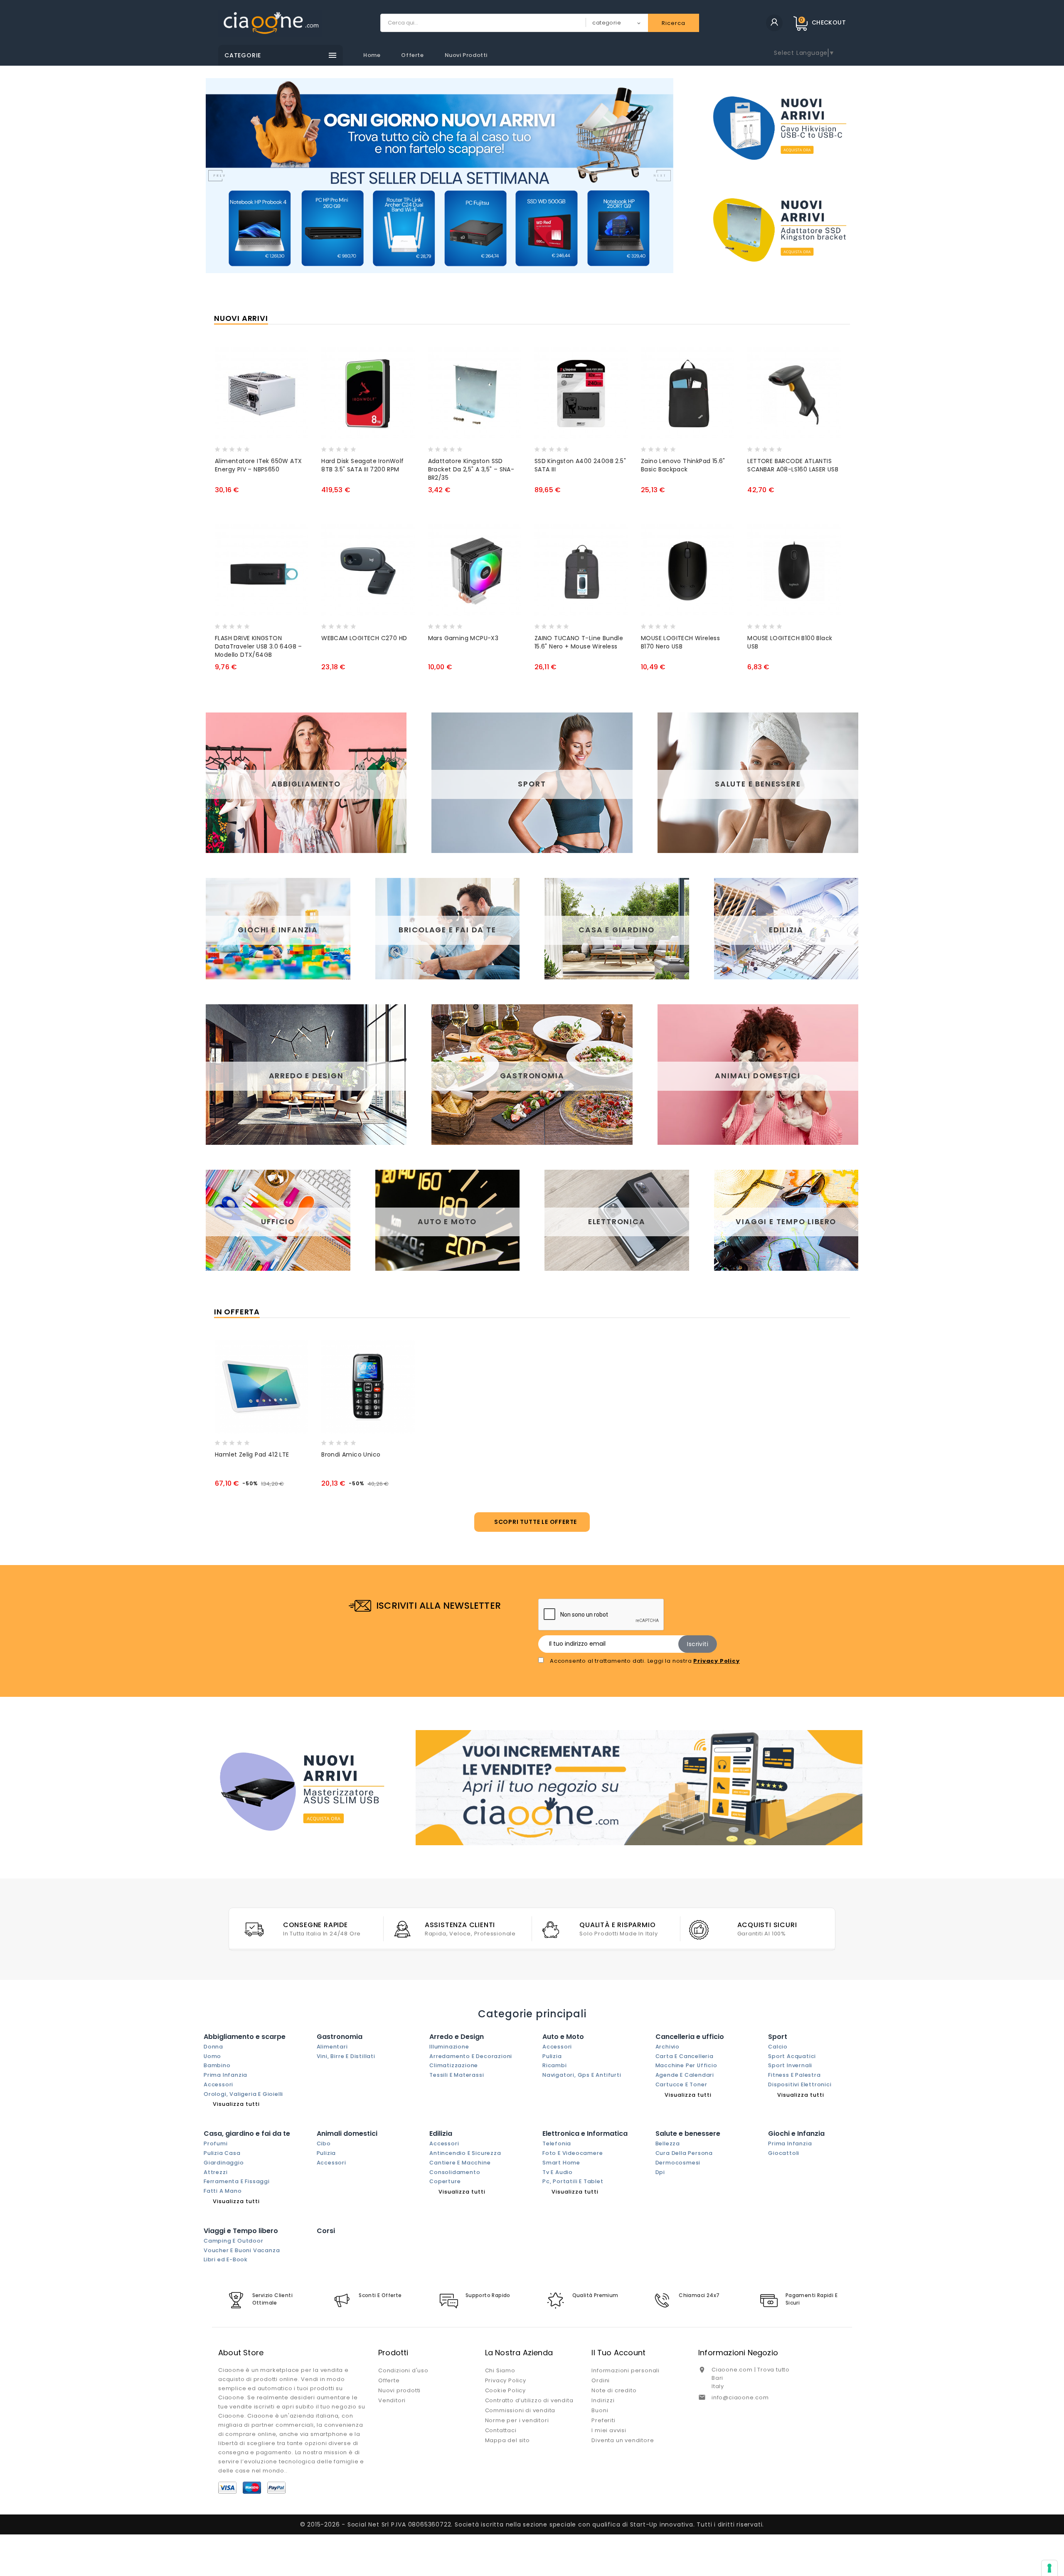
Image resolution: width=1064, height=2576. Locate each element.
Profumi (216, 2143)
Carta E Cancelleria (685, 2056)
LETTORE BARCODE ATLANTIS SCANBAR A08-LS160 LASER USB (793, 465)
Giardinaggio (224, 2163)
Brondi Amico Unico (351, 1454)
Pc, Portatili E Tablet (573, 2181)
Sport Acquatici (792, 2056)
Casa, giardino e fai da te (247, 2134)
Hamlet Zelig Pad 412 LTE (252, 1454)
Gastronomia (340, 2037)
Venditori (392, 2400)
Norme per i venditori (517, 2420)
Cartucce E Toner (681, 2084)
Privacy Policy (506, 2380)
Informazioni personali (626, 2370)
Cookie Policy (505, 2390)
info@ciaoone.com (740, 2397)
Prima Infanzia (225, 2075)
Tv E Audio (558, 2172)
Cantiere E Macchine (460, 2163)
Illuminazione (449, 2047)
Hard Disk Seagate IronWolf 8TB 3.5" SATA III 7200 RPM (362, 465)
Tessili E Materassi (457, 2075)
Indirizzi (603, 2400)
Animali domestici (347, 2134)
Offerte (412, 55)
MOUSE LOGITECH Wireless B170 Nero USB (680, 642)
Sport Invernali (790, 2065)
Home (372, 55)
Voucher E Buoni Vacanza (242, 2250)
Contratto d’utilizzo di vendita (529, 2400)
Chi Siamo (500, 2370)
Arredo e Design (457, 2037)
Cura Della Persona (684, 2153)
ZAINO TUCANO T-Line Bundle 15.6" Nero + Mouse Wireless (579, 642)
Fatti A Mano (223, 2191)
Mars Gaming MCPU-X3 (463, 638)
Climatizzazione (454, 2065)
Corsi (326, 2231)
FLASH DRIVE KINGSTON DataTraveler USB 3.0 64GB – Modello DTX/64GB (259, 646)
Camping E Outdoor (234, 2241)
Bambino (217, 2065)
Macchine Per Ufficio (686, 2065)
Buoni (600, 2410)
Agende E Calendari (685, 2075)
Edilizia (441, 2134)
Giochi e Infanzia (796, 2134)
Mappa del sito (507, 2440)
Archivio (667, 2047)
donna (213, 2047)
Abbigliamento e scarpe (245, 2037)
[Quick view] (255, 447)
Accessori (218, 2084)
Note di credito (614, 2390)
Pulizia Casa (222, 2153)
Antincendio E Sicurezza (465, 2153)
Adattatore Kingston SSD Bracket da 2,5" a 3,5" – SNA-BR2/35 (471, 469)
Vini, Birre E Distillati (346, 2056)
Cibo (324, 2143)
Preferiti (603, 2420)
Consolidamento (455, 2172)
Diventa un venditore (623, 2440)
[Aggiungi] (239, 447)
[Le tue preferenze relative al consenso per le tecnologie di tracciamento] (1049, 2568)
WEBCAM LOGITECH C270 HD (364, 638)
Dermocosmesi (678, 2163)
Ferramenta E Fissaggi (237, 2181)
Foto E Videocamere (573, 2153)
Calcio (778, 2047)
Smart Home (561, 2163)
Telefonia (557, 2143)
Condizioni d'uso (403, 2370)
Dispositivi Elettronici (800, 2084)
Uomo (212, 2056)
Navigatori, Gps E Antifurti (582, 2075)
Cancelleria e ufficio (690, 2037)
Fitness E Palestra (794, 2075)
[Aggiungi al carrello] (223, 447)
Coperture (445, 2181)
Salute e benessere (688, 2134)
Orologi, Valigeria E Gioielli (243, 2094)
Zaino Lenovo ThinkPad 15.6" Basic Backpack (683, 465)
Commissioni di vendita (520, 2410)
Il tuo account (618, 2353)
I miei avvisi (609, 2430)
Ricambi (555, 2065)
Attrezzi (216, 2172)
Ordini (601, 2380)
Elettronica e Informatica (585, 2134)
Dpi (660, 2172)
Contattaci (501, 2430)
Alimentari (332, 2047)
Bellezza (668, 2143)
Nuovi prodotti (466, 55)
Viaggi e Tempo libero (241, 2231)
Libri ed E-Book (226, 2259)
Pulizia (552, 2056)
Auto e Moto (563, 2037)
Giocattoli (784, 2153)
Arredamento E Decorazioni (471, 2056)
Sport (778, 2037)
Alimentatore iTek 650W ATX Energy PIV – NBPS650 (258, 465)
